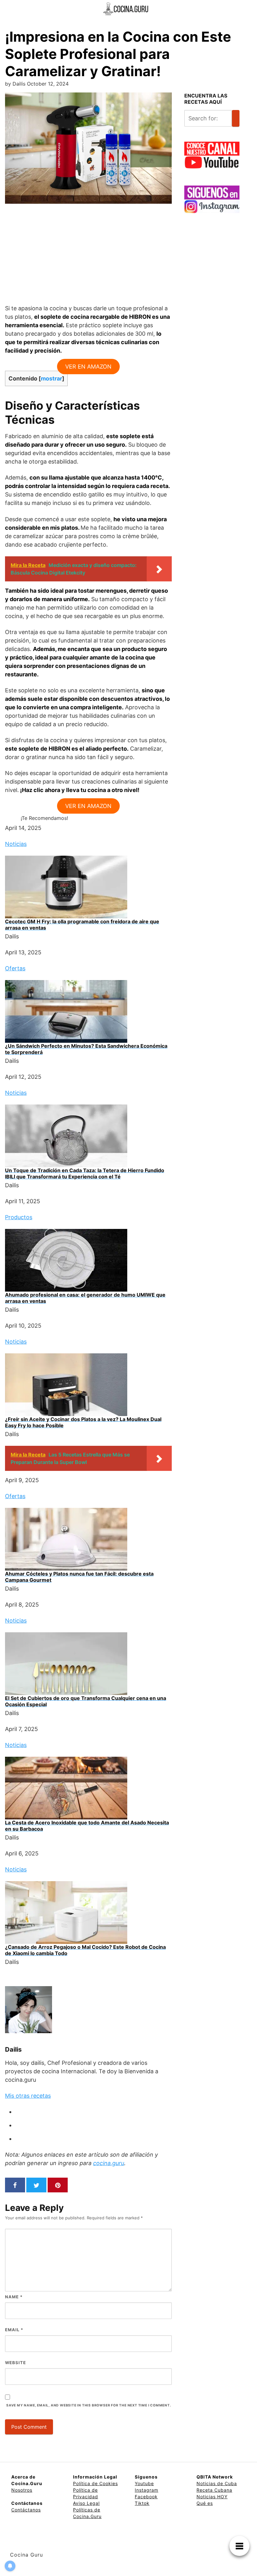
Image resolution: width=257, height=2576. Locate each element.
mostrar (51, 378)
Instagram (147, 2490)
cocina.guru (109, 2163)
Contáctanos (26, 2510)
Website (16, 2363)
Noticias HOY (212, 2497)
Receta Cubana (214, 2490)
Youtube (144, 2483)
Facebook (146, 2497)
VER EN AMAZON (88, 367)
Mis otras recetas (28, 2096)
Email (14, 2330)
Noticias (16, 844)
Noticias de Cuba (217, 2483)
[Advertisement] (88, 258)
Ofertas (15, 968)
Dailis (13, 2049)
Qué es (205, 2503)
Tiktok (142, 2503)
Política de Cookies (95, 2483)
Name (14, 2297)
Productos (19, 1217)
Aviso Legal (86, 2503)
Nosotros (22, 2490)
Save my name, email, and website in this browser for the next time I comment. (89, 2405)
